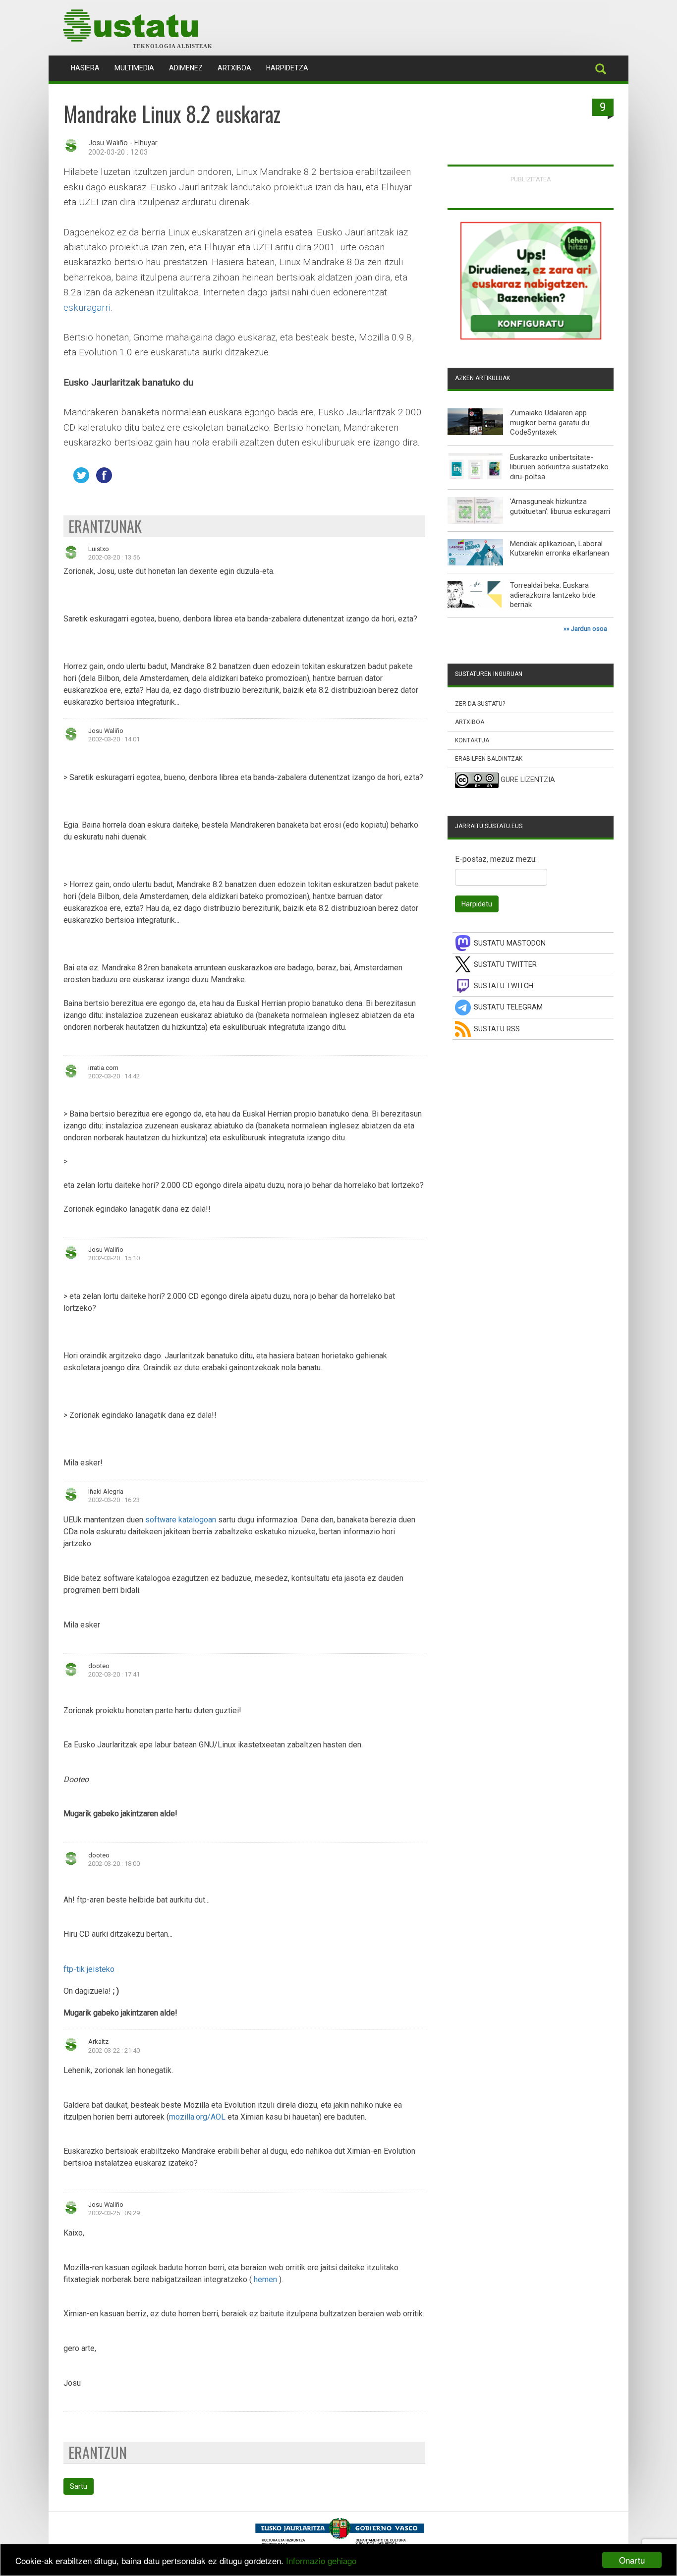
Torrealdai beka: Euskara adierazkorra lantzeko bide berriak (553, 595)
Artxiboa (234, 68)
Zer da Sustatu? (480, 704)
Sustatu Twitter (505, 965)
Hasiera (89, 68)
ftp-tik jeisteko (89, 1969)
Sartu (79, 2486)
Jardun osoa (589, 629)
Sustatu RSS (497, 1029)
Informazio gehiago (321, 2560)
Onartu (632, 2560)
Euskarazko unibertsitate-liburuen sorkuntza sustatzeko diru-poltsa (559, 467)
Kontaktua (472, 740)
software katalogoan (182, 1520)
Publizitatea (531, 179)
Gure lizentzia (528, 780)
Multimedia (134, 68)
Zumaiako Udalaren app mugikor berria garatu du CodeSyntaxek (550, 422)
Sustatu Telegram (508, 1007)
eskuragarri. (88, 308)
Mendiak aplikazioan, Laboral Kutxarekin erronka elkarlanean (560, 549)
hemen (265, 2279)
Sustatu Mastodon (510, 943)
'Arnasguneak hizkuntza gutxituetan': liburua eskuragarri (560, 506)
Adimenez (186, 68)
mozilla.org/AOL (197, 2117)
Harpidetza (287, 68)
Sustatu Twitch (504, 986)
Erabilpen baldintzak (489, 759)
